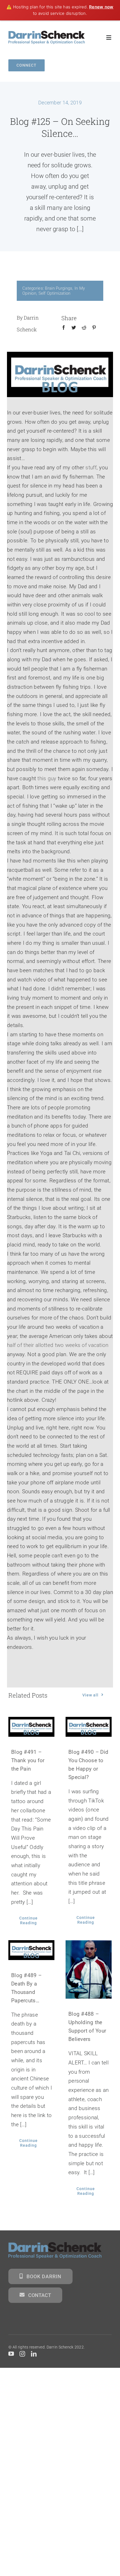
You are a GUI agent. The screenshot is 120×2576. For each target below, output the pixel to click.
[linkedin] (34, 2354)
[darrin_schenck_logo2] (47, 33)
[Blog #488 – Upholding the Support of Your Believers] (89, 1969)
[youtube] (11, 2354)
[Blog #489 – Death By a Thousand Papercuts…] (31, 1950)
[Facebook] (64, 334)
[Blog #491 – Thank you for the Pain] (31, 1727)
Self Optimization (55, 293)
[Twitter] (74, 334)
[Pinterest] (94, 334)
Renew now (101, 7)
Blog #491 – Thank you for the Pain (28, 1760)
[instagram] (22, 2354)
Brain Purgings (59, 288)
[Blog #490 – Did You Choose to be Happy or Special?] (89, 1727)
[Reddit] (84, 334)
